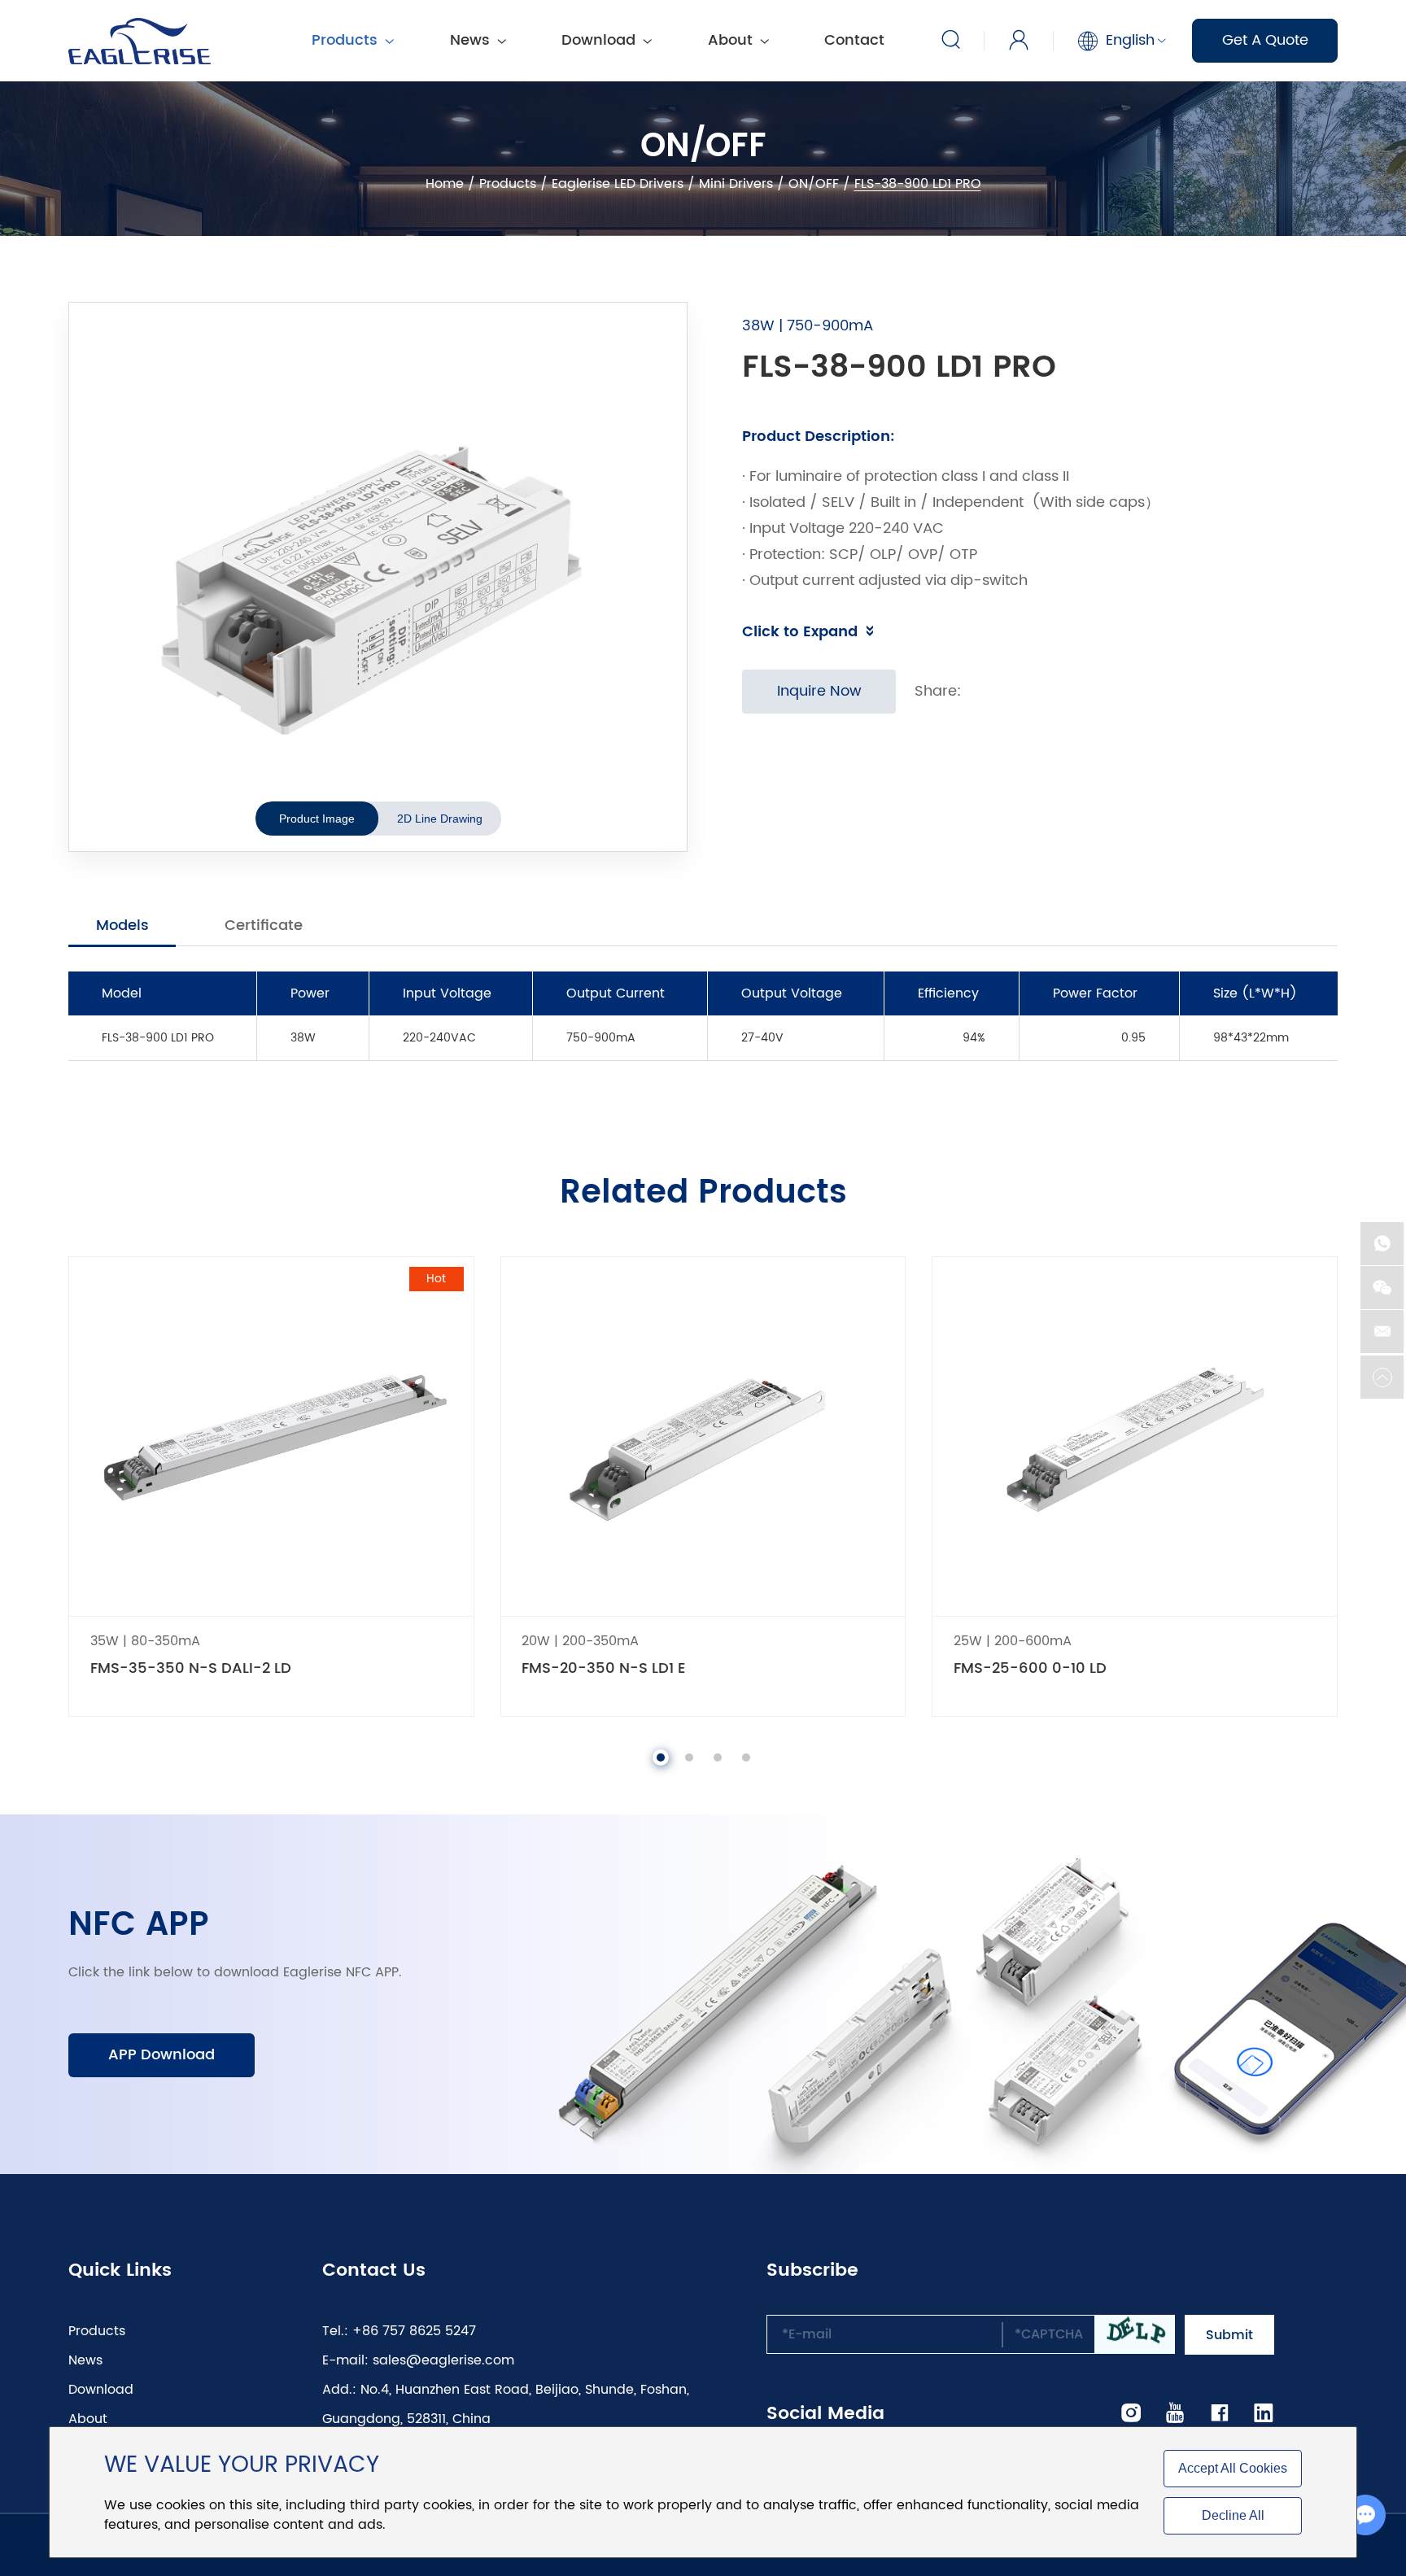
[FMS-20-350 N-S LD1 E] (703, 1436)
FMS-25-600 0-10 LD (1030, 1669)
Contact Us (374, 2271)
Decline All (1233, 2515)
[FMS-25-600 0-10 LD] (1135, 1436)
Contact (854, 40)
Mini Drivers (736, 184)
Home (445, 184)
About (732, 40)
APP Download (162, 2055)
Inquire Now (819, 691)
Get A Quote (1265, 40)
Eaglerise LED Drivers (618, 184)
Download (600, 40)
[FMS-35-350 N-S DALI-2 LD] (271, 1436)
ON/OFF (814, 184)
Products (508, 184)
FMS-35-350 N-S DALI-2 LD (191, 1669)
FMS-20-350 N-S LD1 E (603, 1669)
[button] (661, 1757)
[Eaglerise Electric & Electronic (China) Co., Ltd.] (140, 41)
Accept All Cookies (1233, 2468)
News (472, 40)
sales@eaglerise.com (443, 2360)
